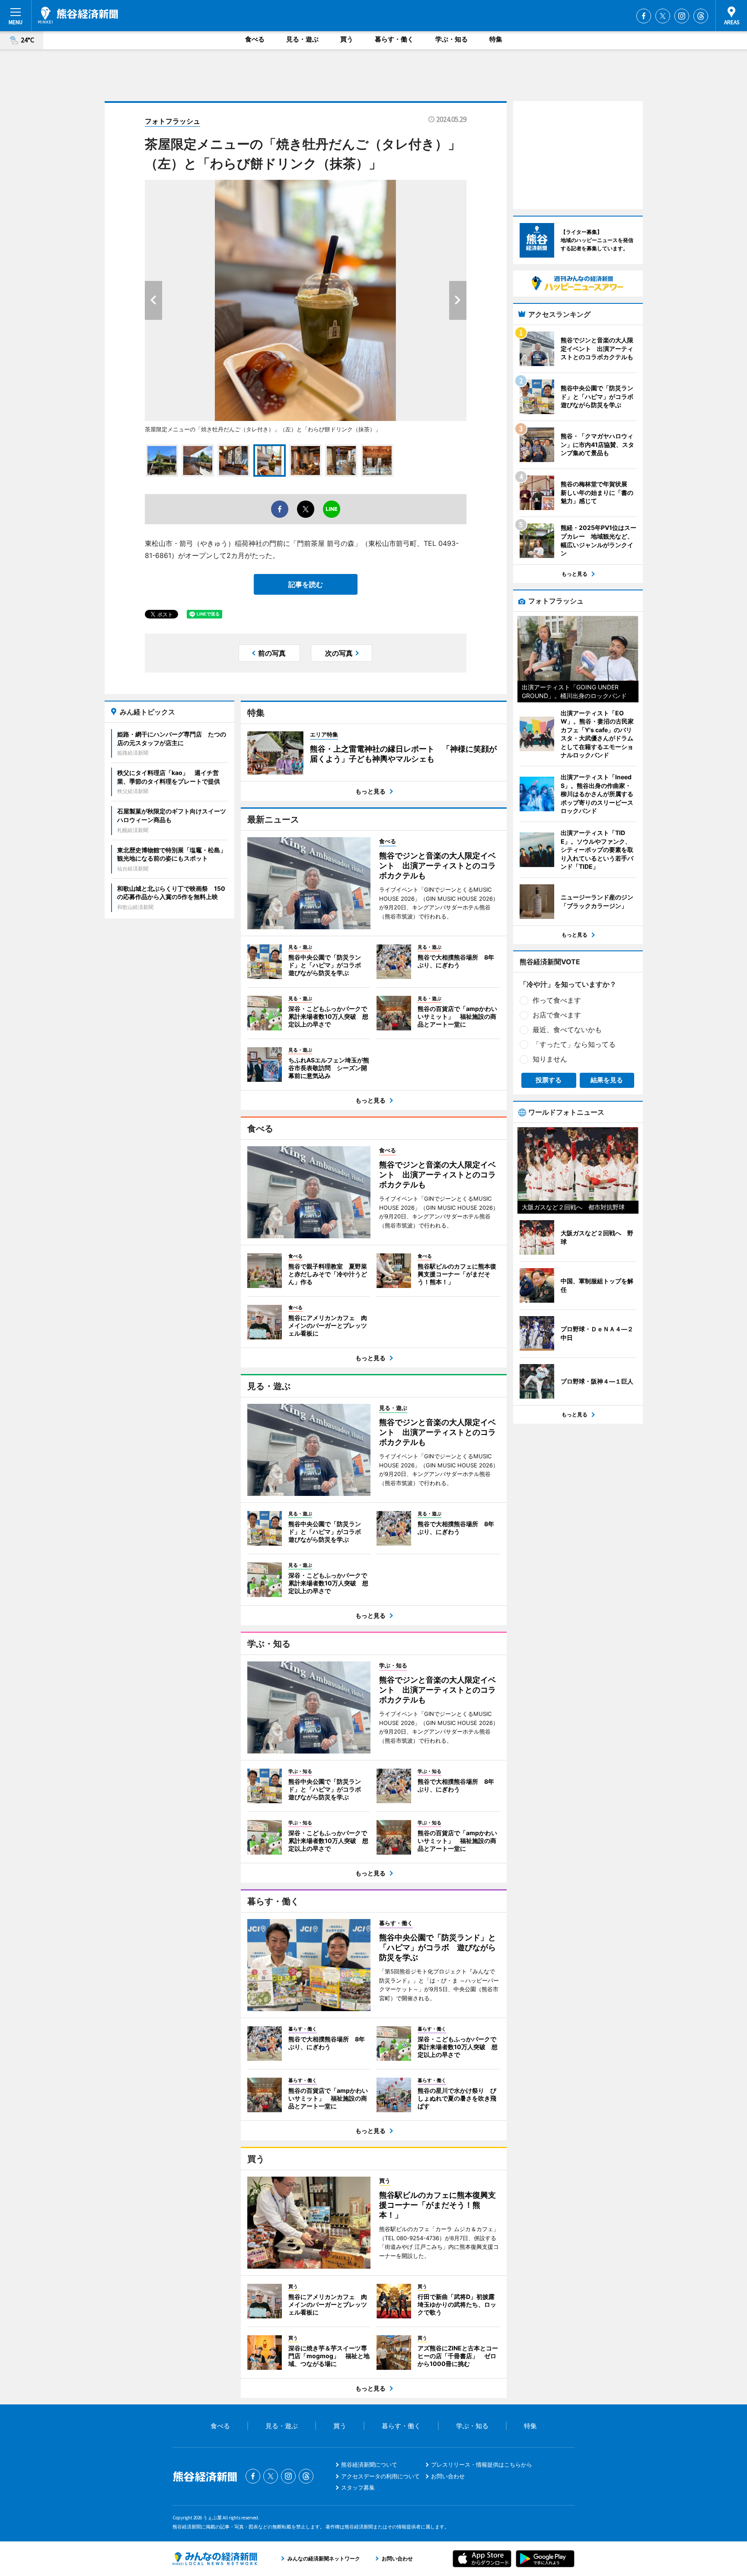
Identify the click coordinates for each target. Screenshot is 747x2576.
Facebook (644, 16)
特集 (496, 39)
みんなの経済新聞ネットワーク (215, 2559)
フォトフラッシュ (172, 121)
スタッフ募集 (358, 2487)
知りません (550, 1059)
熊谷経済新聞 (78, 15)
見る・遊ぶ (302, 39)
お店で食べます (557, 1015)
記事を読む (306, 584)
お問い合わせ (448, 2476)
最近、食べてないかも (567, 1030)
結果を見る (607, 1080)
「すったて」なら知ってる (574, 1044)
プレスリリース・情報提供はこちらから (482, 2464)
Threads (701, 16)
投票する (549, 1080)
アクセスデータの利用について (380, 2476)
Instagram (682, 16)
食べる (255, 39)
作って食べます (557, 1000)
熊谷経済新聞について (369, 2464)
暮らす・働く (394, 39)
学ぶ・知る (452, 39)
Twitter (663, 16)
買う (347, 39)
